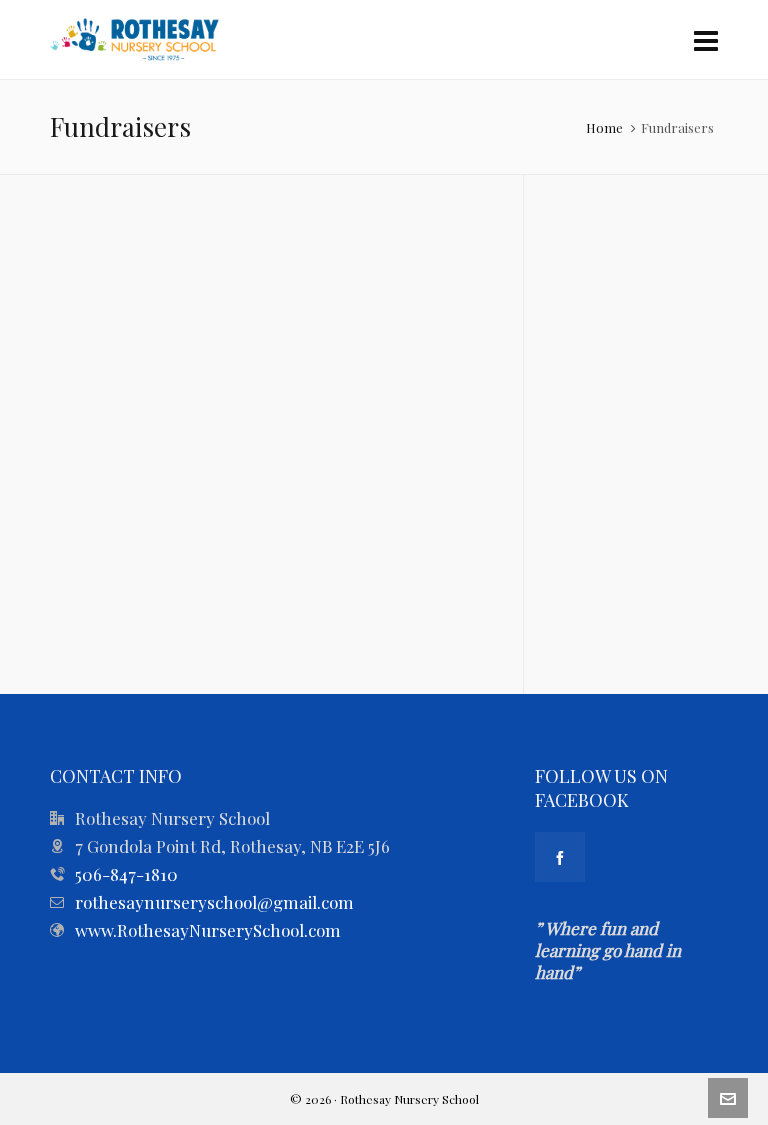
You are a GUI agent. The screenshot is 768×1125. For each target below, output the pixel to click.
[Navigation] (706, 40)
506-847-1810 (126, 874)
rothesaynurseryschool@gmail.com (214, 902)
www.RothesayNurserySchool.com (208, 930)
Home (604, 127)
